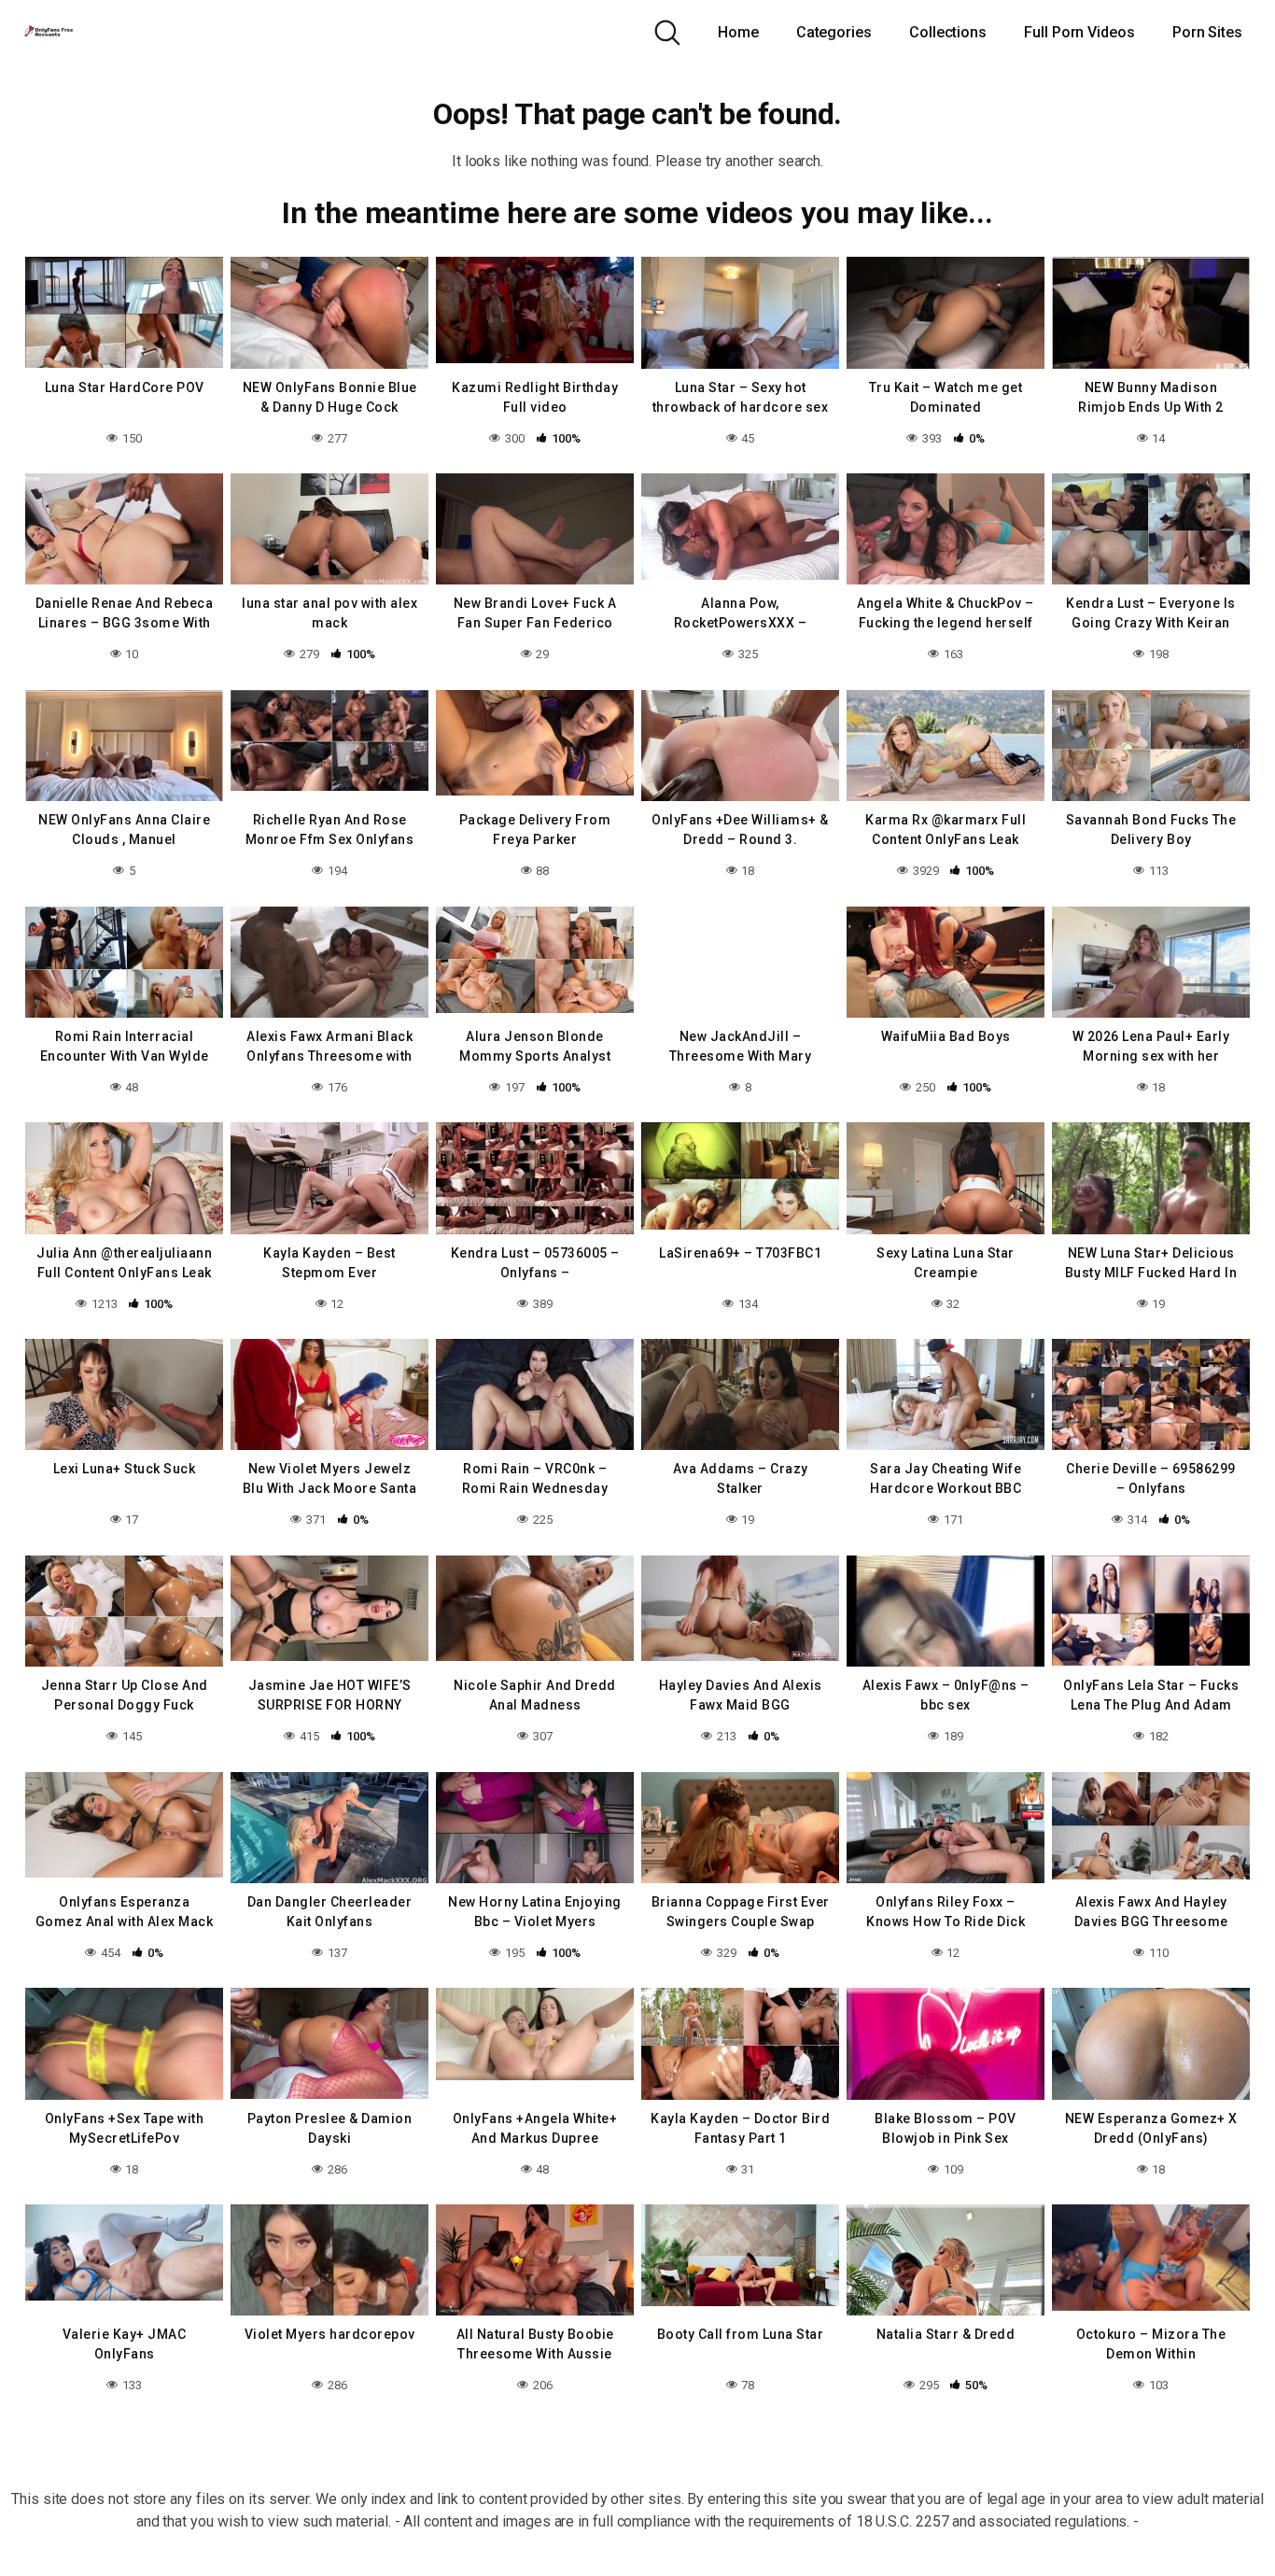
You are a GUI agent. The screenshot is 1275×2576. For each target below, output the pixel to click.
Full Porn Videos (1079, 32)
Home (738, 32)
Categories (834, 32)
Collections (948, 32)
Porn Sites (1207, 32)
